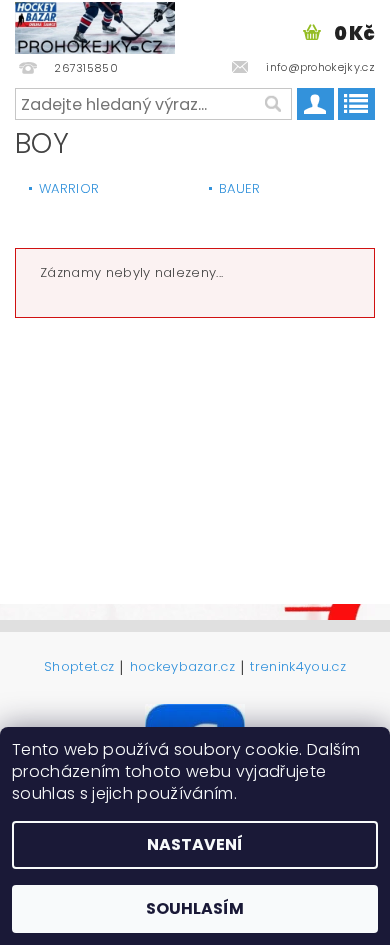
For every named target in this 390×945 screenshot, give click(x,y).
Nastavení (195, 844)
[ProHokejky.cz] (95, 26)
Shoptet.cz (79, 668)
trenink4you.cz (297, 668)
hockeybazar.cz (182, 668)
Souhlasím (195, 908)
